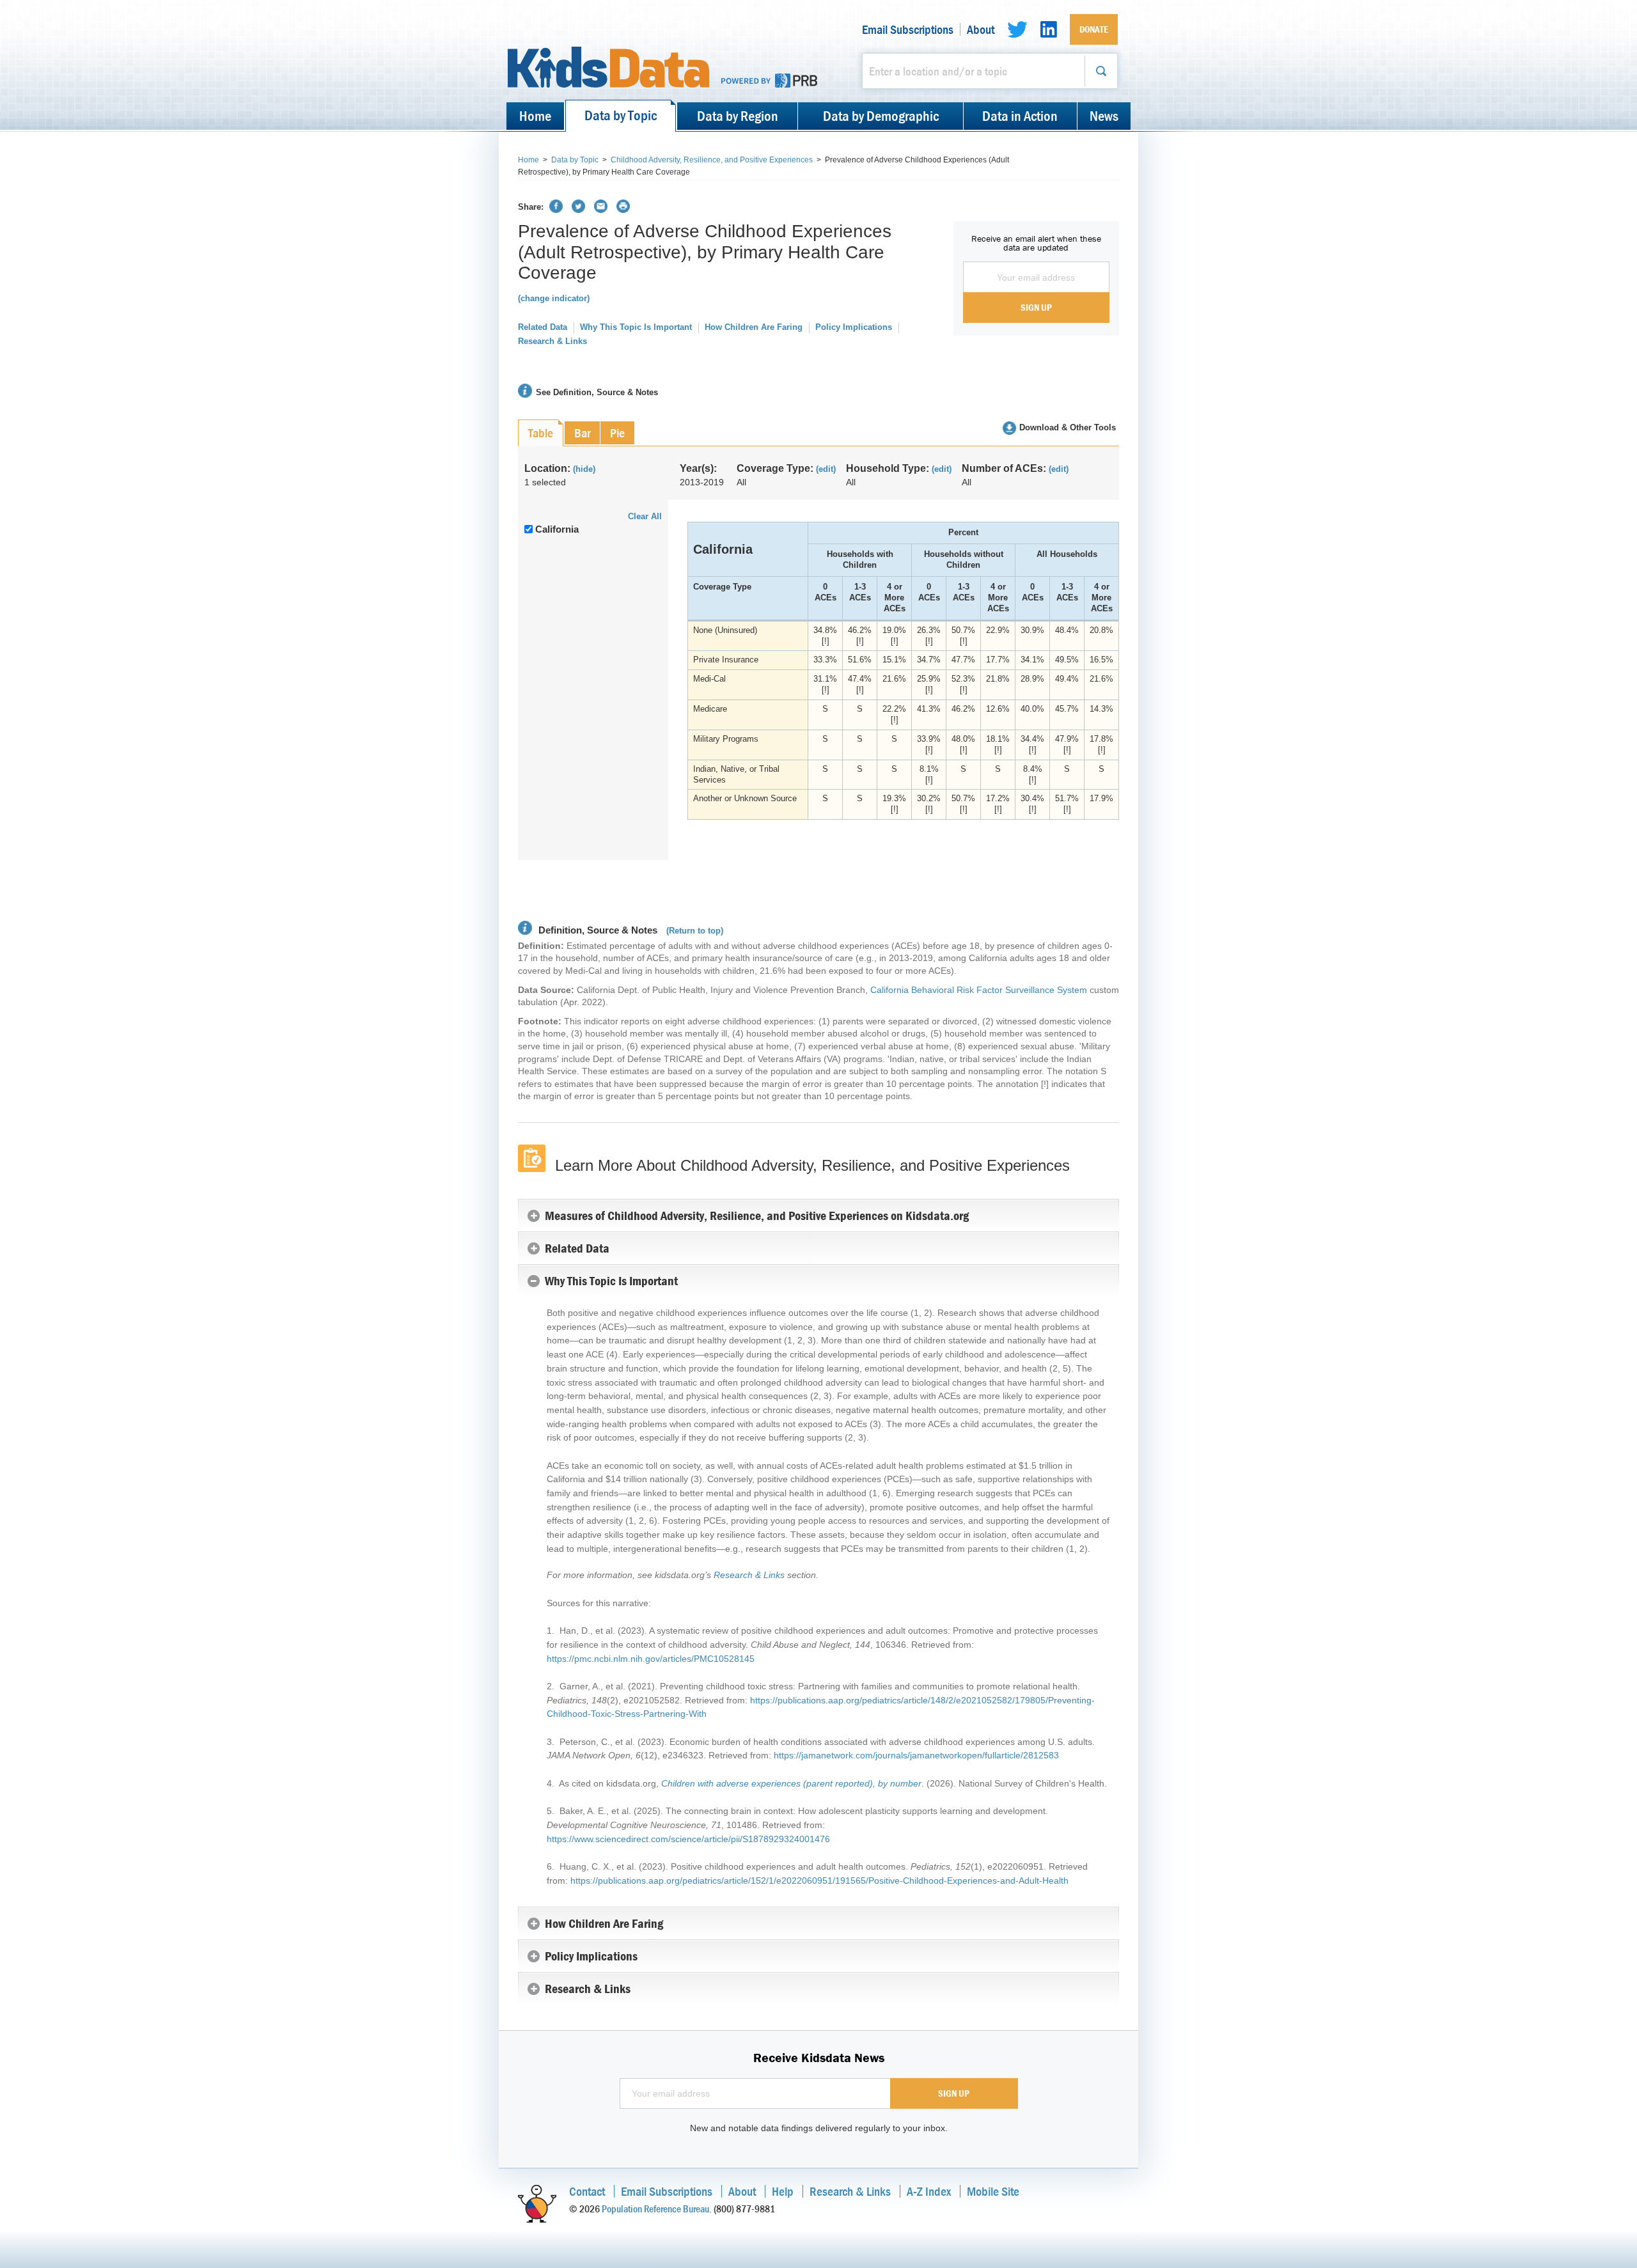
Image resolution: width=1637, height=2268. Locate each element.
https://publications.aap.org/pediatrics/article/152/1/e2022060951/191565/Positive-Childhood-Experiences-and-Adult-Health (819, 1881)
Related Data (543, 327)
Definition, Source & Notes (597, 930)
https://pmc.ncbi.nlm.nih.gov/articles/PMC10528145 (651, 1659)
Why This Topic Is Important (636, 327)
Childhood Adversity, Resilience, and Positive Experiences (712, 160)
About (981, 29)
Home (535, 116)
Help (783, 2191)
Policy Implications (854, 327)
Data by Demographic (881, 116)
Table (541, 433)
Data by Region (738, 116)
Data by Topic (621, 115)
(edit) (826, 469)
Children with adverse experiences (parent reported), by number (791, 1783)
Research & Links (552, 341)
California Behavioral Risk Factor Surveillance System (979, 990)
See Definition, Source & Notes (597, 392)
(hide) (584, 469)
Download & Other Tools (1068, 427)
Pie (617, 433)
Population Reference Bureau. (657, 2209)
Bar (582, 433)
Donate (1094, 29)
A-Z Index (929, 2191)
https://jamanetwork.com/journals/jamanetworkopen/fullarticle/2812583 (916, 1755)
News (1104, 116)
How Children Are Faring (754, 327)
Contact (587, 2191)
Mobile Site (993, 2191)
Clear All (645, 516)
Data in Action (1020, 116)
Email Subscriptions (908, 29)
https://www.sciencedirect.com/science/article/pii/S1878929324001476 (688, 1839)
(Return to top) (695, 931)
